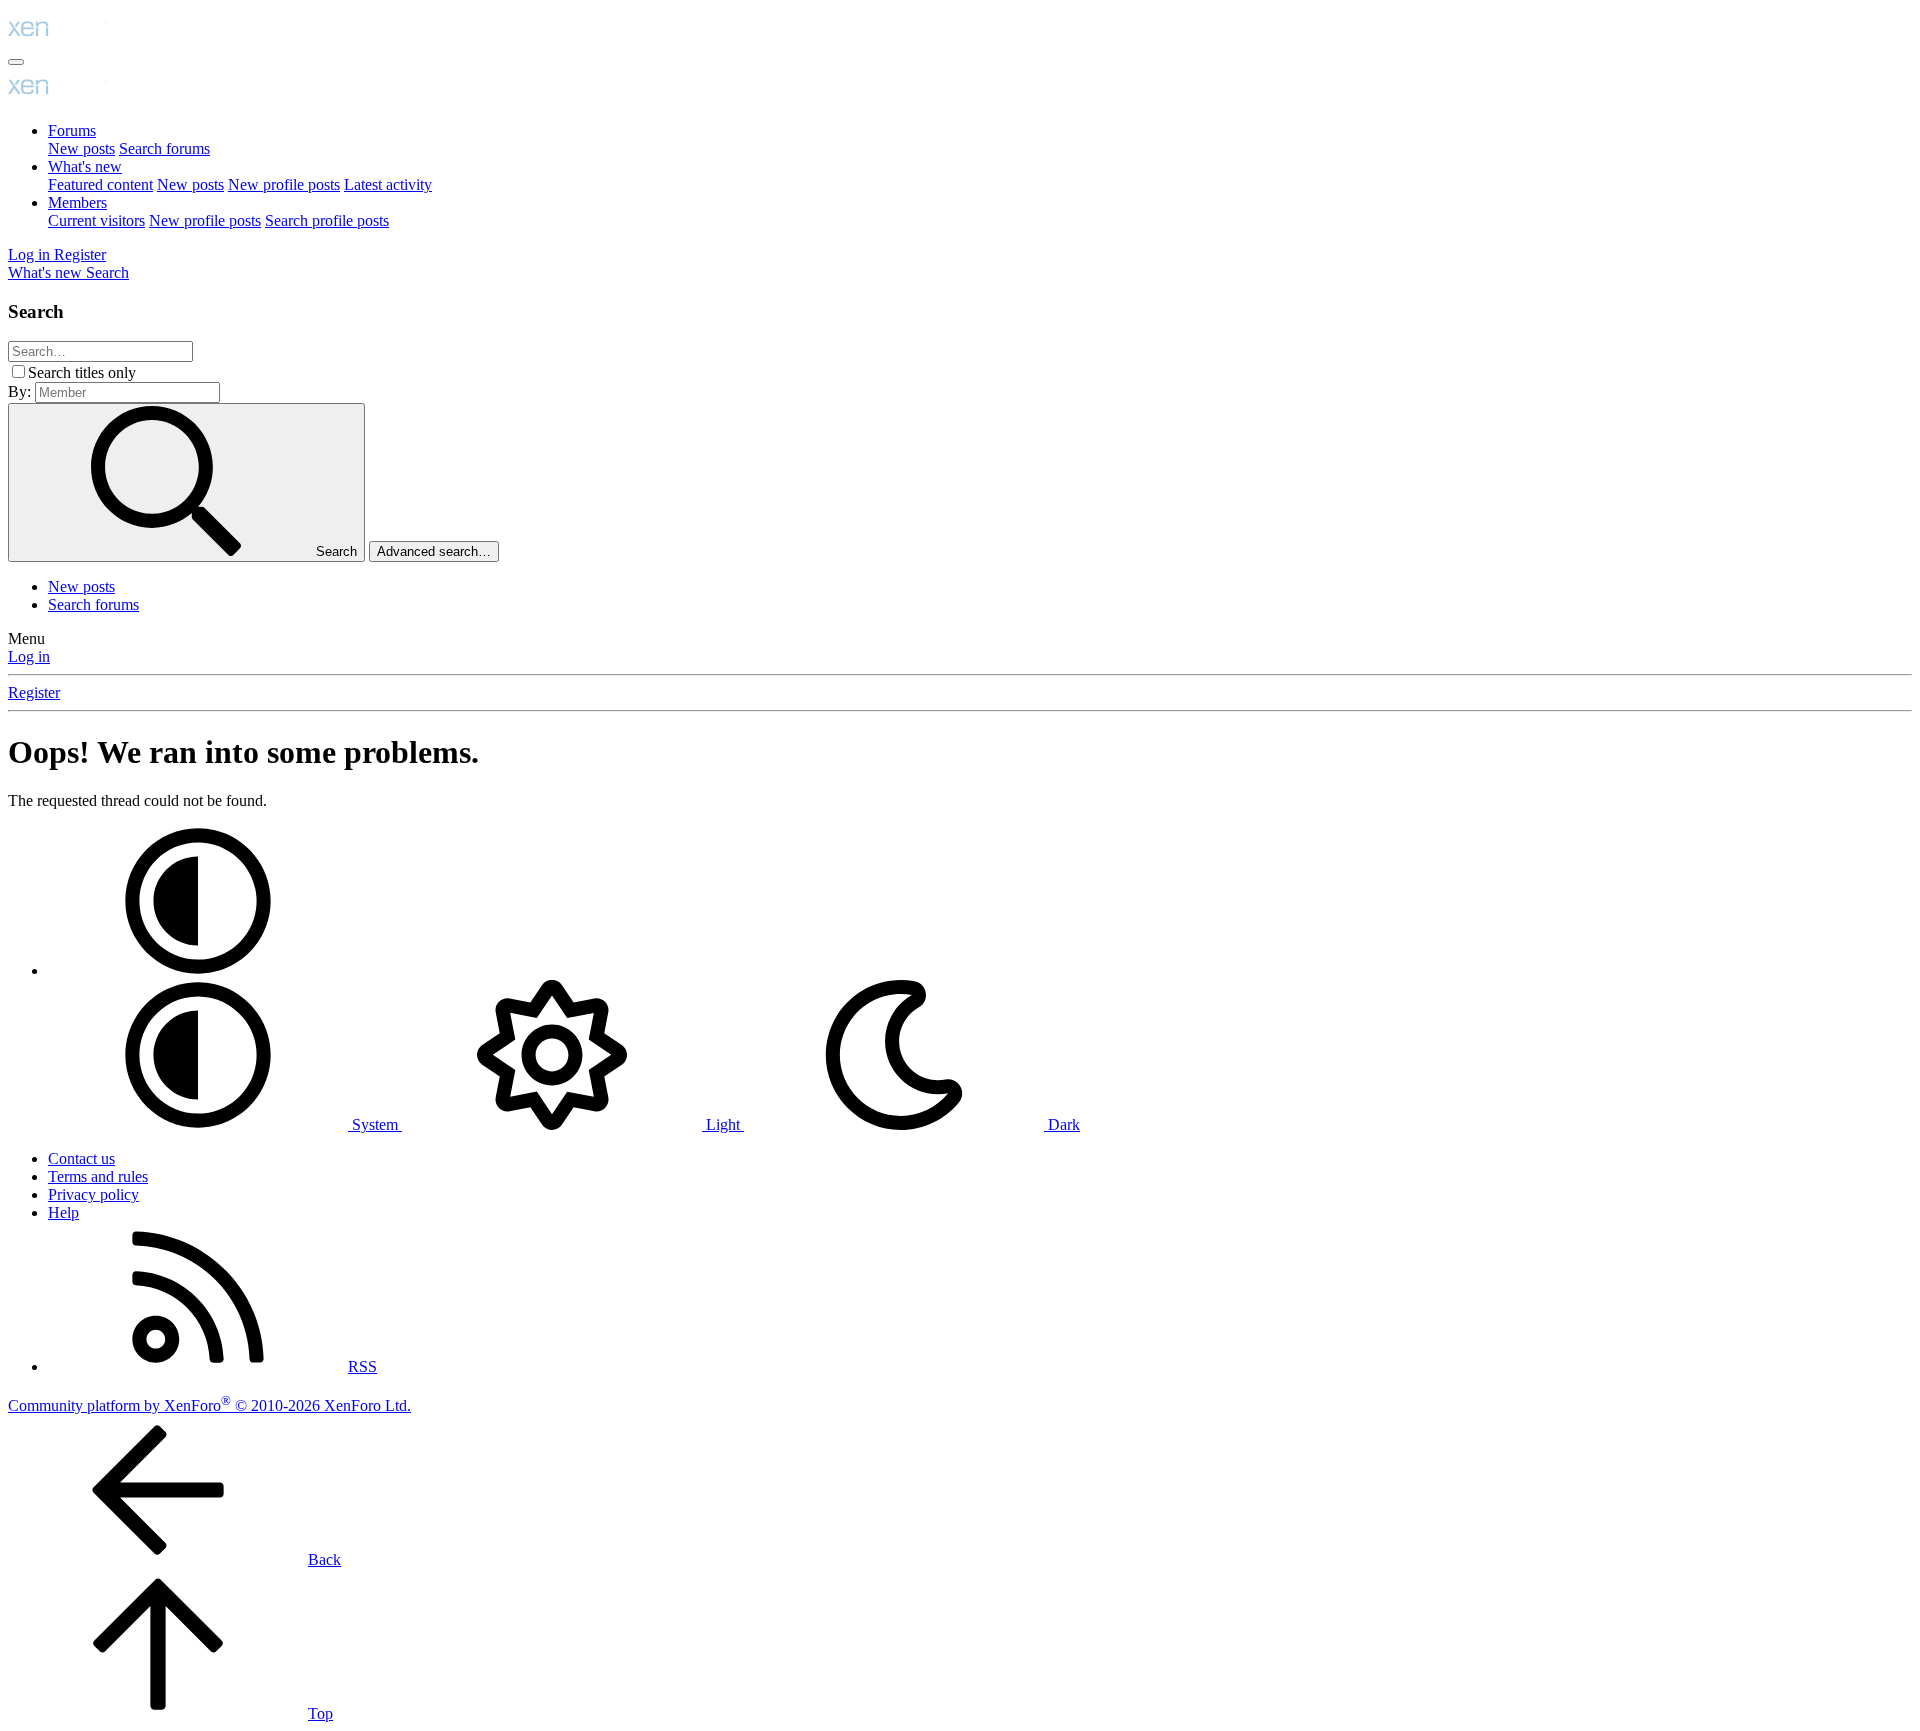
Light (723, 1124)
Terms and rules (98, 1176)
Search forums (164, 148)
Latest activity (388, 184)
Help (63, 1212)
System (375, 1124)
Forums (72, 130)
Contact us (81, 1158)
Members (77, 202)
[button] (198, 970)
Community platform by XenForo (209, 1405)
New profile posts (284, 184)
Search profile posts (327, 220)
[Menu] (16, 62)
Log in (29, 656)
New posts (81, 148)
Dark (1062, 1124)
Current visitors (96, 220)
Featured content (100, 184)
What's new (85, 166)
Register (34, 692)
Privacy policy (93, 1194)
